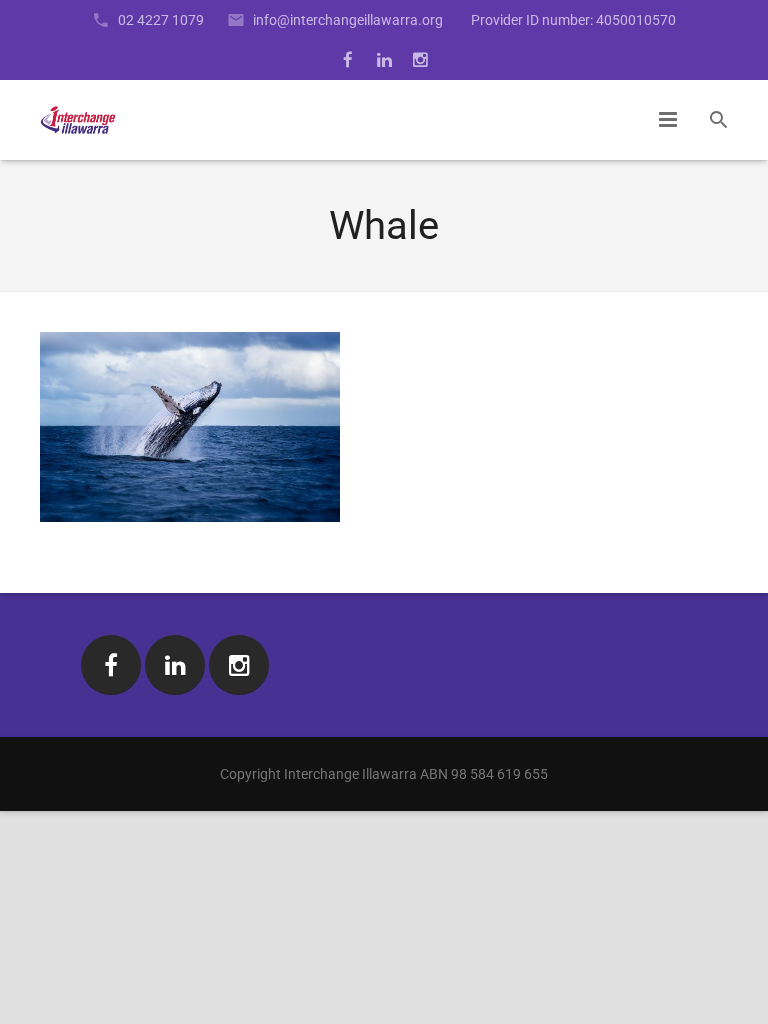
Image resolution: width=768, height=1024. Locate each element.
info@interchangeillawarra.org (348, 20)
